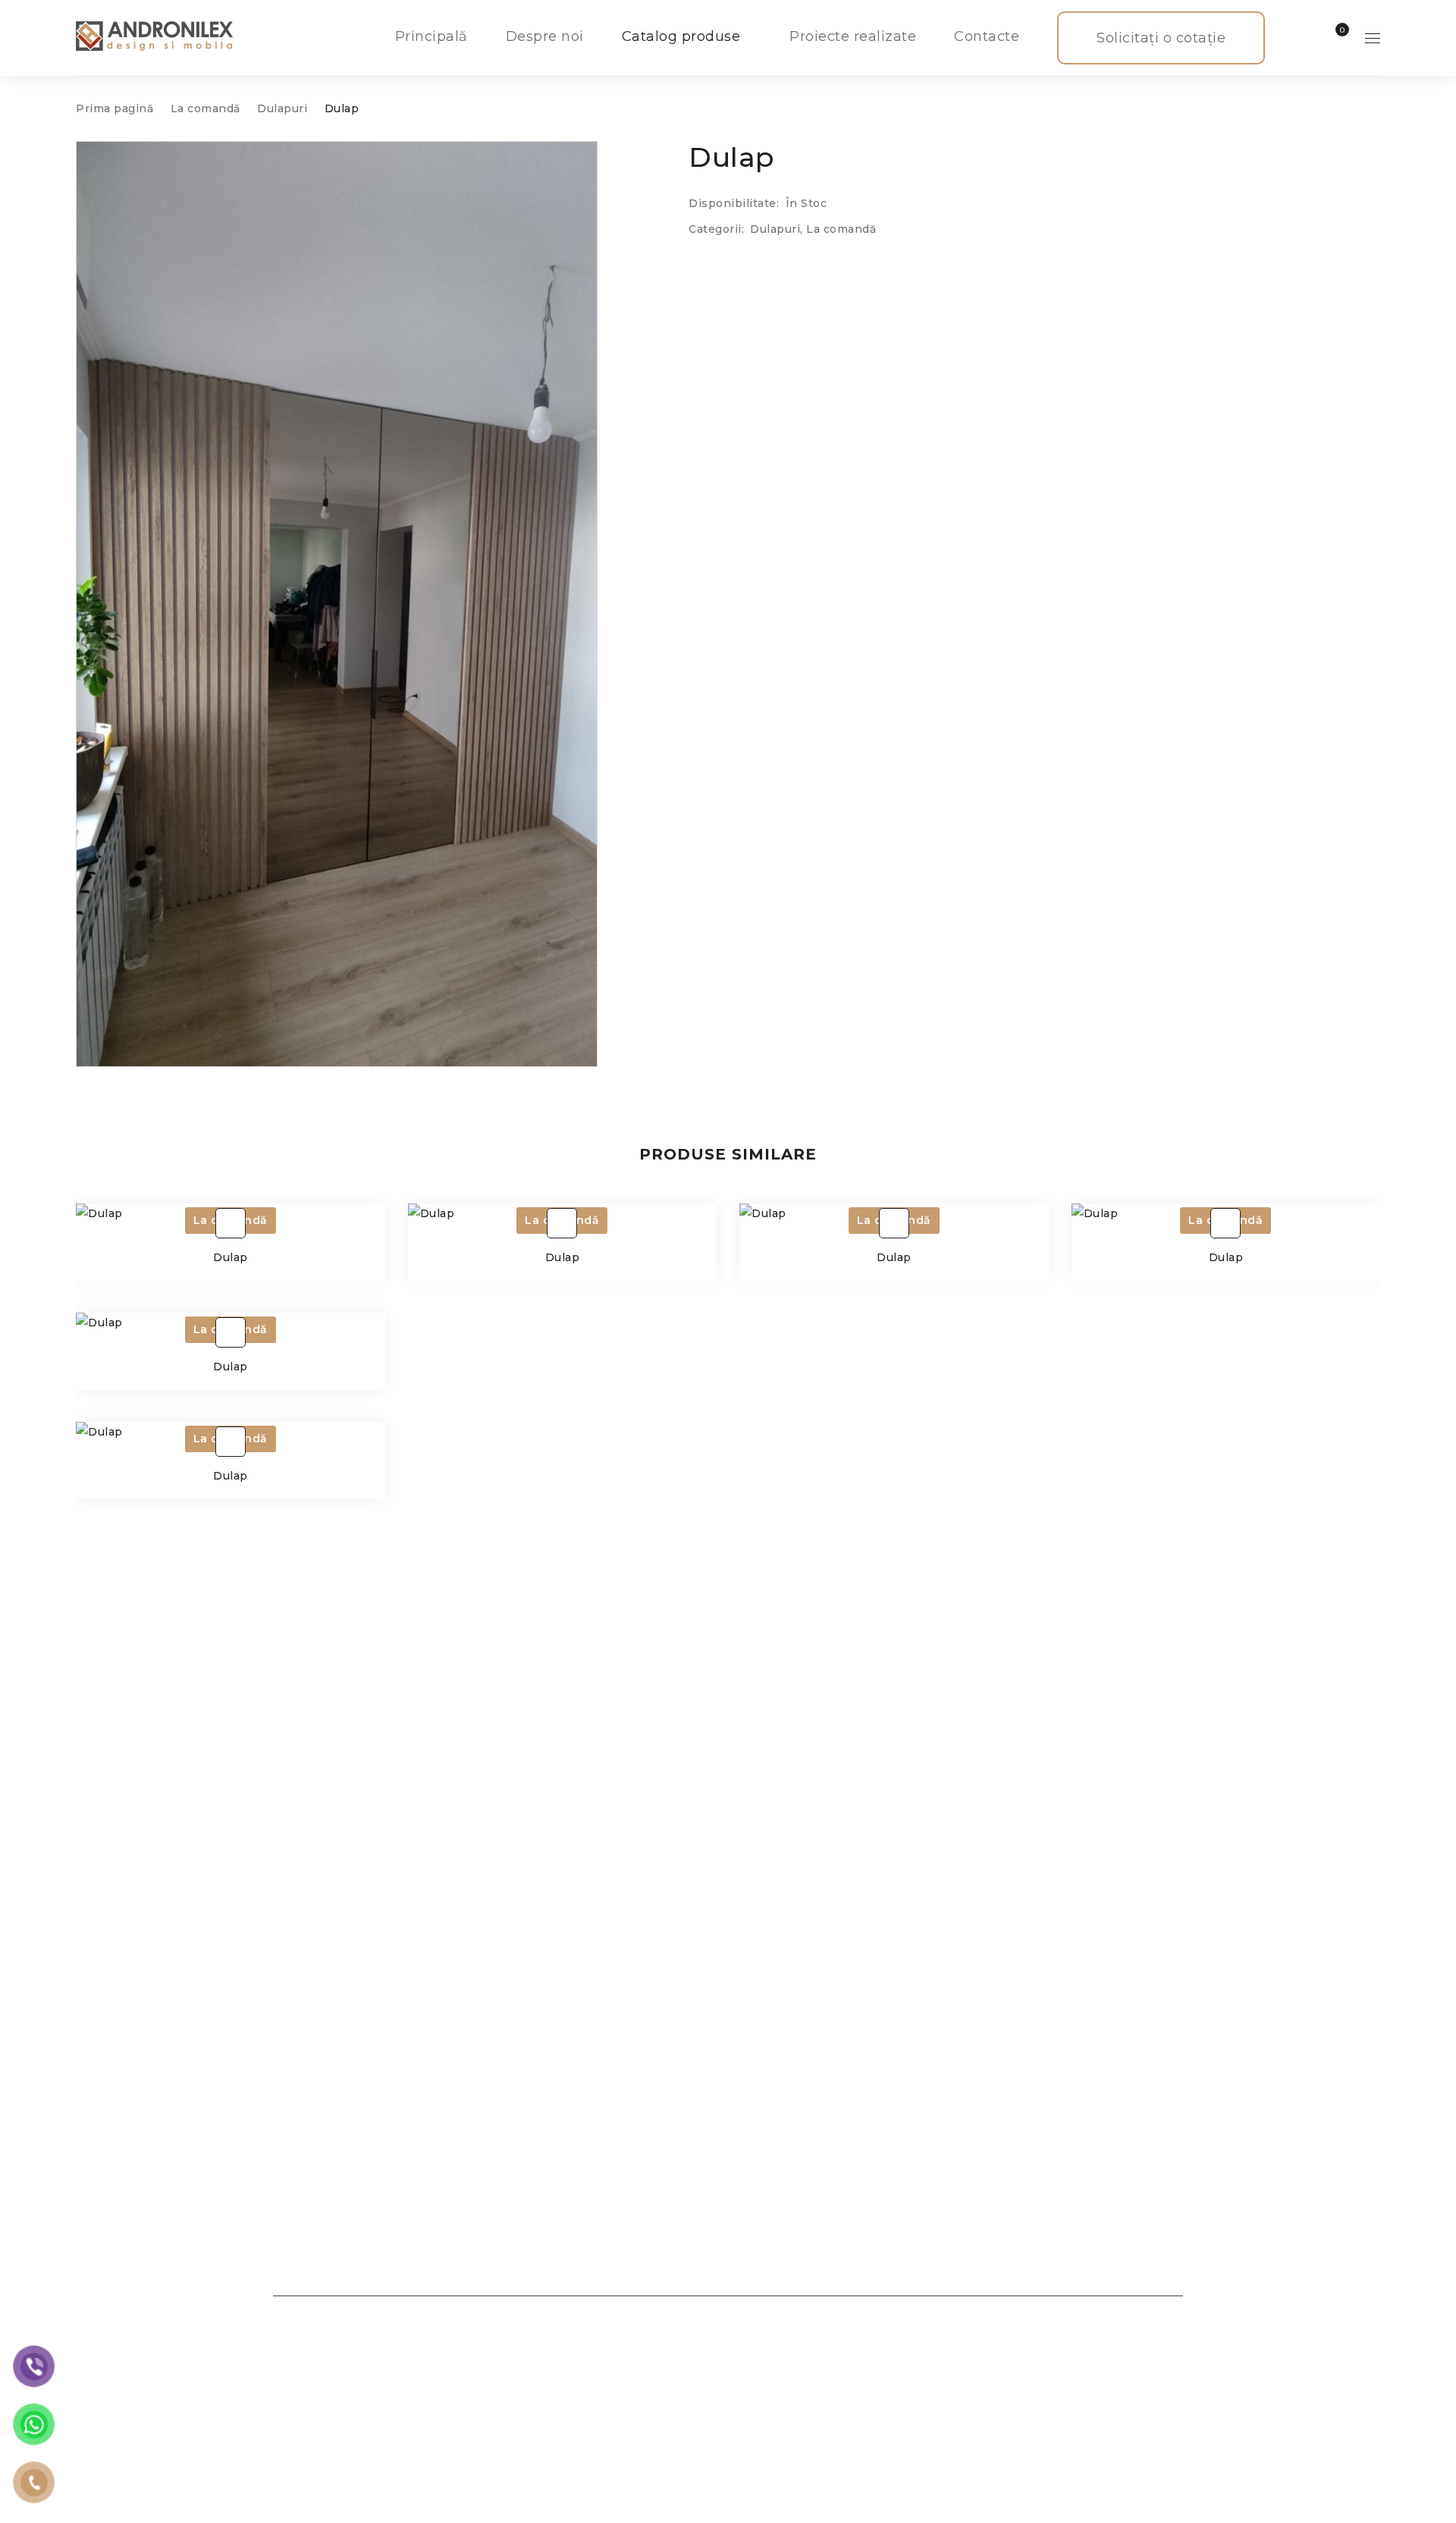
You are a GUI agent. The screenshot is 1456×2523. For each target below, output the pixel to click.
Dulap (231, 1257)
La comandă (206, 108)
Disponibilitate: (734, 203)
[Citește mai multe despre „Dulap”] (231, 1223)
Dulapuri (282, 108)
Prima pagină (115, 108)
